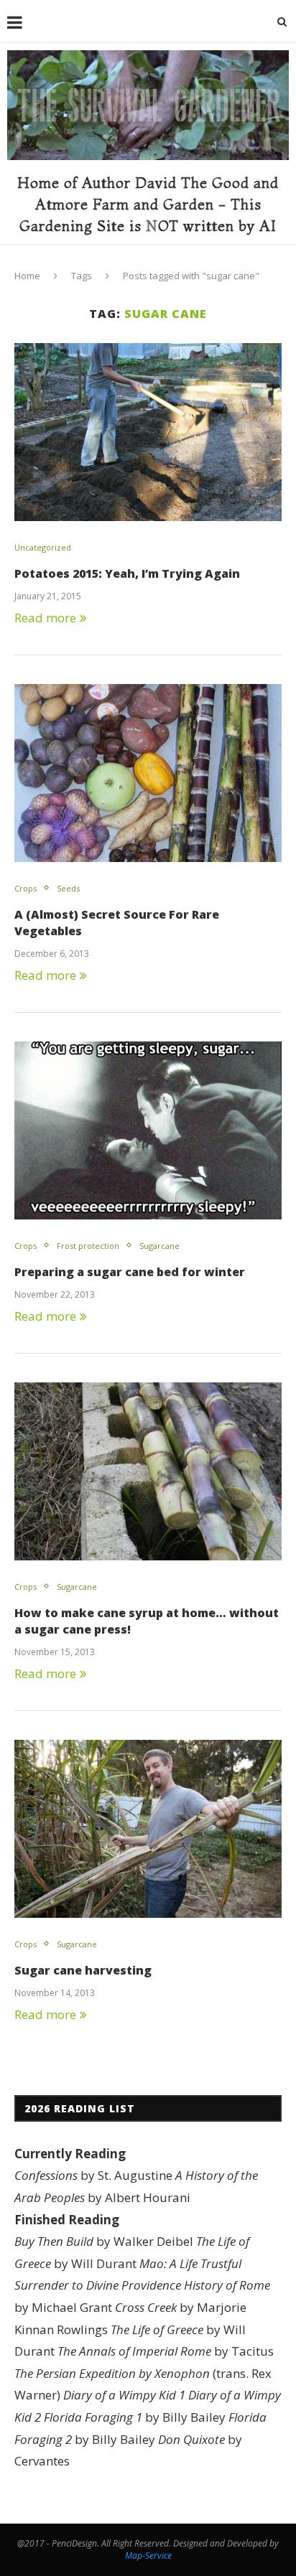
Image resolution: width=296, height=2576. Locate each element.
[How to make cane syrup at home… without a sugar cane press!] (148, 1471)
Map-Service (148, 2556)
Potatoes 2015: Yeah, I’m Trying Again (127, 573)
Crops (26, 888)
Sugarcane (159, 1246)
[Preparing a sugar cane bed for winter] (148, 1130)
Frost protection (88, 1246)
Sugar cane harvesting (83, 1970)
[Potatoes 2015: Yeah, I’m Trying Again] (148, 432)
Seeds (68, 888)
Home (27, 276)
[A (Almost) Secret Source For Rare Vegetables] (148, 773)
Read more (45, 618)
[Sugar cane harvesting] (148, 1829)
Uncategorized (43, 547)
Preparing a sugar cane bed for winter (130, 1272)
